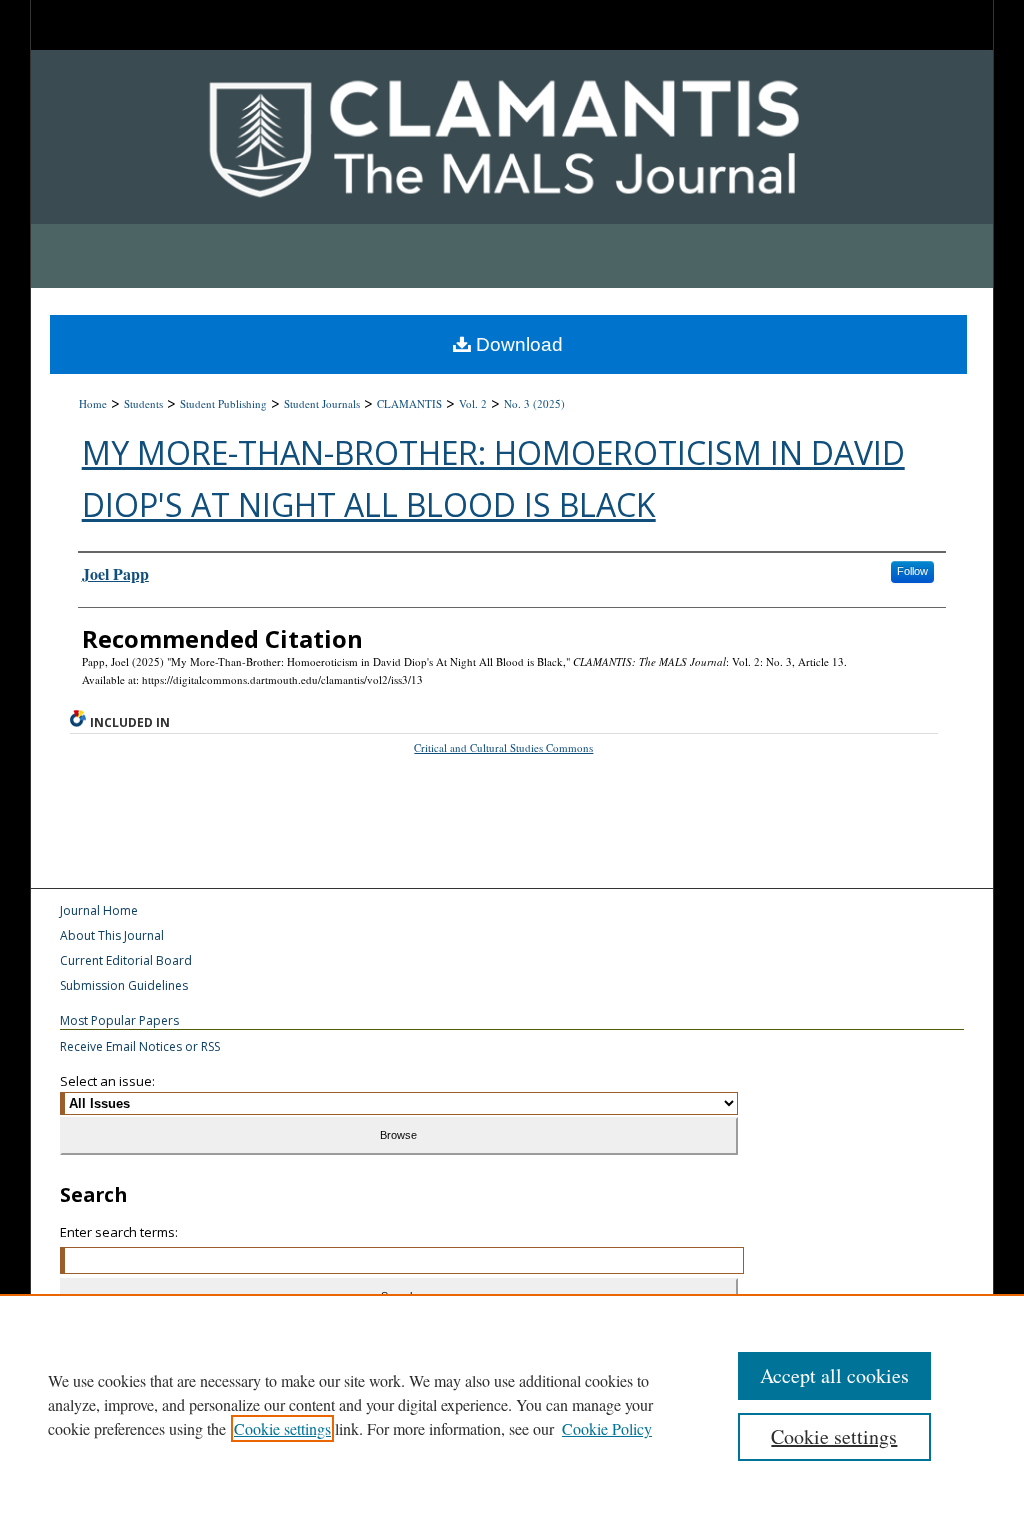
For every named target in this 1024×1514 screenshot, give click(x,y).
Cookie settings (282, 1428)
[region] (512, 1404)
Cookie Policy (607, 1428)
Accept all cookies (834, 1375)
